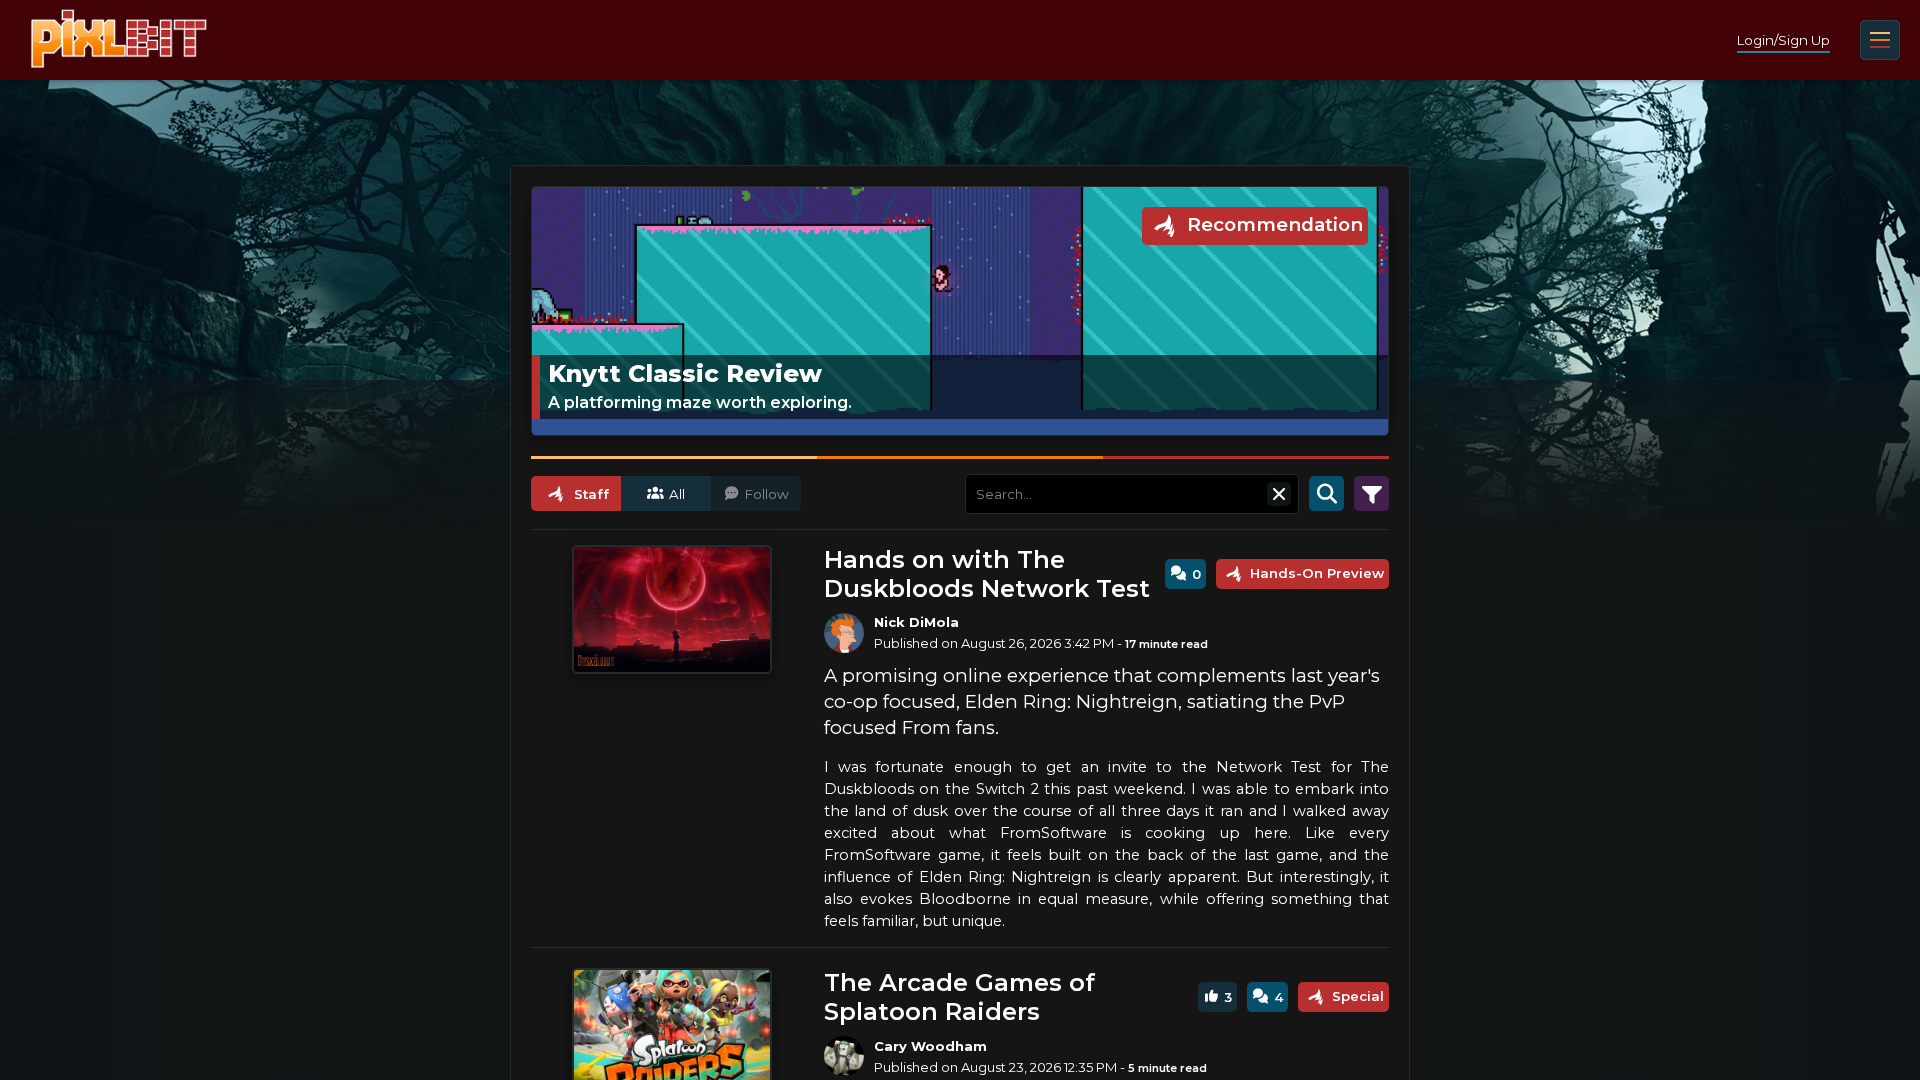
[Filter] (1371, 494)
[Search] (1326, 494)
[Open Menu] (1880, 40)
